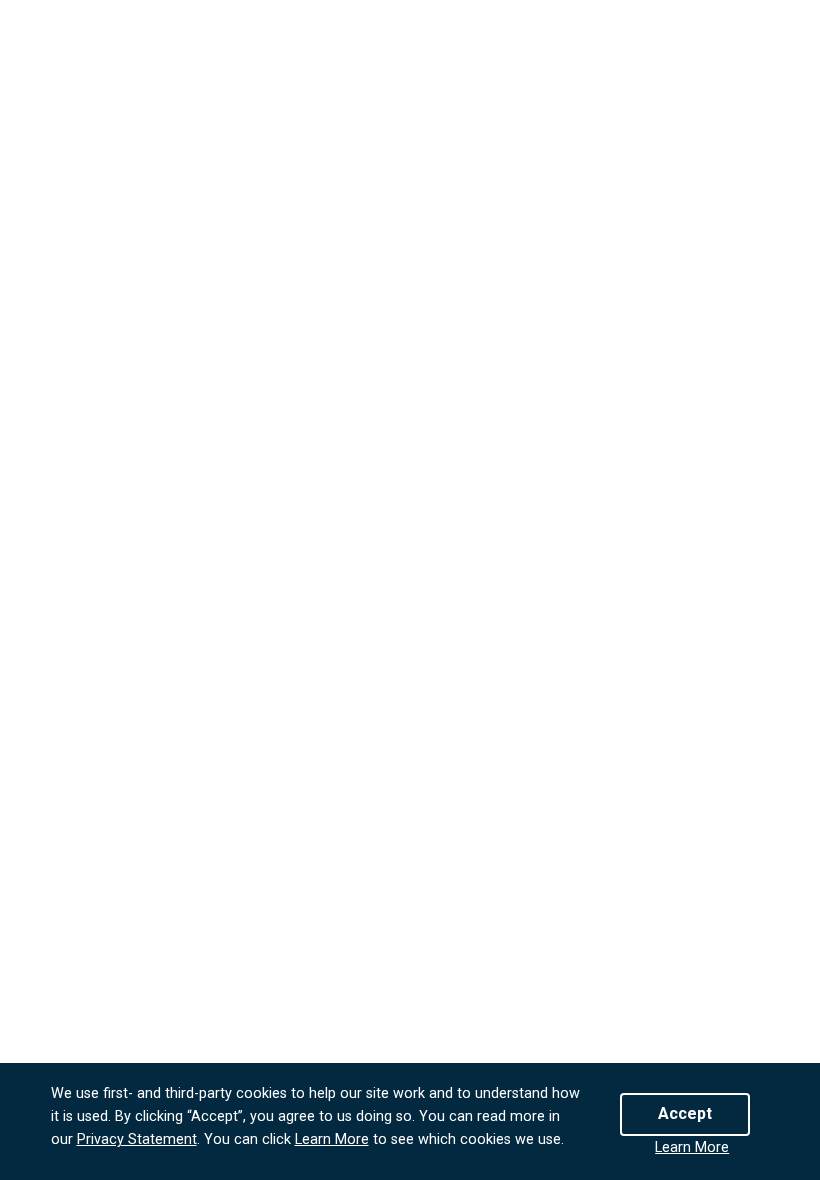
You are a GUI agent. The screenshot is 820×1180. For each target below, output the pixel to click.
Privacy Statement (137, 1139)
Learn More (332, 1139)
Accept (685, 1113)
